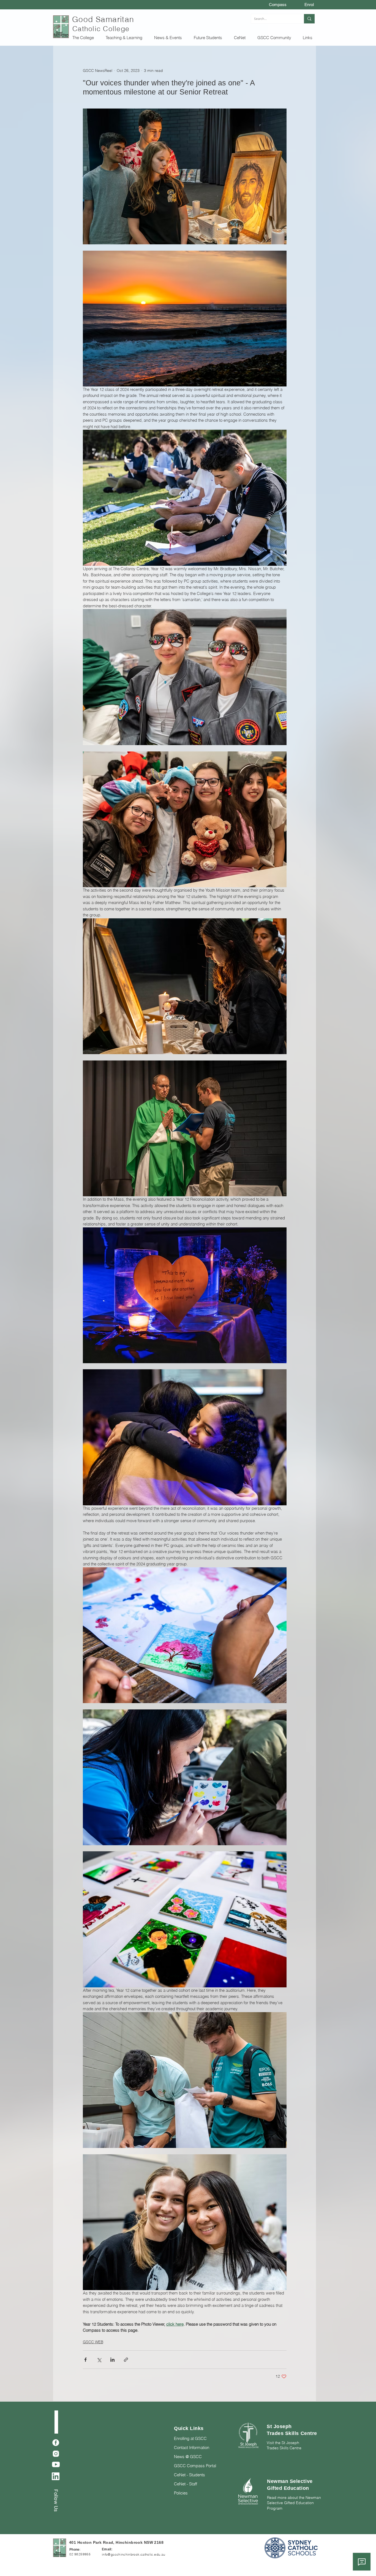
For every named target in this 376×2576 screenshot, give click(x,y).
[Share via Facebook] (85, 2360)
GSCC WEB (93, 2342)
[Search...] (309, 19)
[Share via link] (126, 2360)
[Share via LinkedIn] (112, 2360)
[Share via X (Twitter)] (99, 2360)
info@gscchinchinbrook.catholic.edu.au (133, 2554)
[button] (85, 38)
